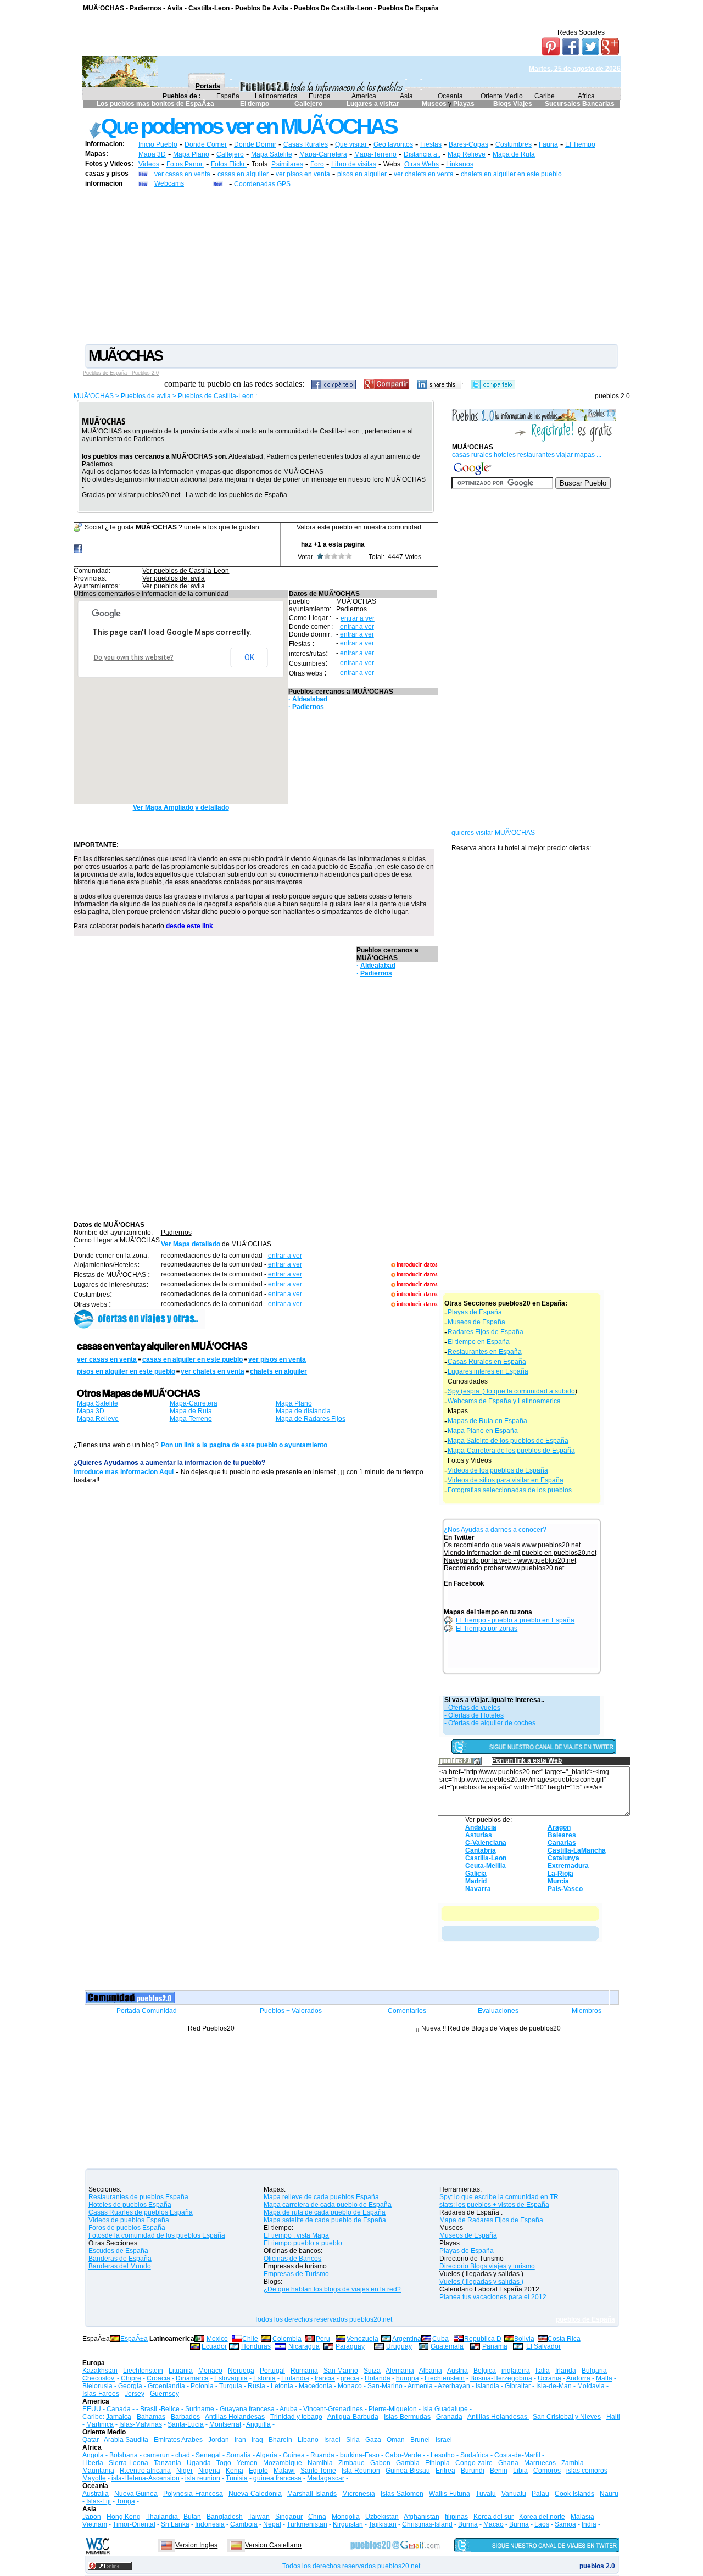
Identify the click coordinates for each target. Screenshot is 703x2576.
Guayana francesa (247, 2409)
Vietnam (95, 2524)
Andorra (578, 2378)
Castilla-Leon (486, 1858)
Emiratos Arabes (178, 2440)
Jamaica (119, 2417)
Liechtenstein (143, 2371)
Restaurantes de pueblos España (138, 2197)
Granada (449, 2417)
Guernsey (164, 2394)
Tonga (126, 2501)
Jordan (219, 2440)
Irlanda (566, 2371)
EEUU (92, 2409)
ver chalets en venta (424, 174)
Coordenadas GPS (262, 184)
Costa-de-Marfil (517, 2455)
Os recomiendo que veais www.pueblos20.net (512, 1545)
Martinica (100, 2424)
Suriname (200, 2409)
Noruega (241, 2371)
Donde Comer (206, 144)
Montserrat (225, 2424)
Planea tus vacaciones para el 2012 (493, 2297)
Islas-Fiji (99, 2501)
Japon (92, 2517)
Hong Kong (124, 2517)
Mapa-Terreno (375, 154)
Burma (468, 2524)
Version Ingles (196, 2545)
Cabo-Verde (403, 2455)
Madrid (476, 1881)
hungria (408, 2378)
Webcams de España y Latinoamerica (504, 1401)
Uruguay (399, 2346)
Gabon (380, 2463)
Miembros (587, 2011)
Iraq (257, 2440)
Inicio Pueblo (158, 144)
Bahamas (151, 2417)
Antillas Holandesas (235, 2417)
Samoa (565, 2524)
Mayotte (94, 2478)
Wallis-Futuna (450, 2494)
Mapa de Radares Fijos (311, 1419)
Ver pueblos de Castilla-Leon (186, 571)
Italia (543, 2371)
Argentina (407, 2339)
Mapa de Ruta (514, 154)
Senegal (208, 2455)
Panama (495, 2346)
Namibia (320, 2463)
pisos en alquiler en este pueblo (126, 1371)
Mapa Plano (191, 154)
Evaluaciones (498, 2011)
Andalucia (481, 1827)
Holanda (378, 2378)
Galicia (476, 1874)
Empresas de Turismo (296, 2274)
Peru (323, 2339)
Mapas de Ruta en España (487, 1421)
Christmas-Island (427, 2524)
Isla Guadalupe (445, 2409)
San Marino (341, 2371)
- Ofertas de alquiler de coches (490, 1723)
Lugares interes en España (488, 1371)
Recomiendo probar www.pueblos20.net (504, 1568)
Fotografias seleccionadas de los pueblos (510, 1490)
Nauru (609, 2494)
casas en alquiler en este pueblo (193, 1359)
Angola (93, 2455)
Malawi (284, 2471)
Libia (520, 2471)
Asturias (479, 1835)
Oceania (450, 96)
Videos (149, 164)
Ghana (508, 2463)
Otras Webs (422, 164)
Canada (119, 2409)
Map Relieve (467, 154)
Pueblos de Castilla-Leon (215, 396)
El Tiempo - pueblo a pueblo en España (515, 1620)
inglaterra (516, 2371)
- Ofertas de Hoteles (474, 1715)
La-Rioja (560, 1874)
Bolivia (524, 2339)
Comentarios (407, 2011)
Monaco (210, 2371)
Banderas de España (120, 2259)
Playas (464, 104)
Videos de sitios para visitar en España (506, 1480)
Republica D (483, 2339)
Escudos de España (118, 2251)
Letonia (282, 2386)
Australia (96, 2494)
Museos (435, 104)
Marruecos (540, 2463)
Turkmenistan (307, 2524)
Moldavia (591, 2386)
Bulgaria (594, 2371)
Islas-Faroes (101, 2394)
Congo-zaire (474, 2463)
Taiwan (259, 2517)
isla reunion (203, 2478)
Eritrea (445, 2471)
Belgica (485, 2371)
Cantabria (481, 1850)
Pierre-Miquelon (393, 2409)
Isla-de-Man (554, 2386)
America (364, 96)
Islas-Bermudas (407, 2417)
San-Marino (385, 2386)
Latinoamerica (276, 96)
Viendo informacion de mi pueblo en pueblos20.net (520, 1553)
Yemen (247, 2463)
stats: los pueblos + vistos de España (494, 2205)
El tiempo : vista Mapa (296, 2235)
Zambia (573, 2463)
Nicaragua (304, 2346)
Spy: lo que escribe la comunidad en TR (499, 2197)
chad (183, 2455)
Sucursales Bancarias (580, 104)
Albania (431, 2371)
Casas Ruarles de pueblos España (141, 2212)
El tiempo (255, 104)
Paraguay (350, 2346)
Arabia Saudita (126, 2440)
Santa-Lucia (186, 2424)
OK (249, 657)
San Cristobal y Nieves (567, 2417)
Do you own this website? (134, 657)
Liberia (93, 2463)
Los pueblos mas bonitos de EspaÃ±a (155, 104)
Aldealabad (310, 699)
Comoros (547, 2471)
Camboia (244, 2524)
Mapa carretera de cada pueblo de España (328, 2205)
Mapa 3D (152, 154)
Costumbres (514, 144)
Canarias (562, 1843)
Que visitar (352, 144)
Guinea (294, 2455)
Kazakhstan (100, 2371)
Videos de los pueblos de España (498, 1470)
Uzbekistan (382, 2517)
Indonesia (210, 2524)
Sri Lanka (175, 2524)
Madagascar (326, 2478)
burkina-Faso (360, 2455)
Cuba (440, 2339)
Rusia (256, 2386)
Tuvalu (486, 2494)
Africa (586, 96)
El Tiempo (580, 144)
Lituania (181, 2371)
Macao (493, 2524)
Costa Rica (564, 2339)
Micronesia (359, 2494)
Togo (224, 2463)
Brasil (149, 2409)
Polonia (202, 2386)
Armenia (420, 2386)
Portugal (272, 2371)
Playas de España (475, 1312)
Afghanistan (422, 2517)
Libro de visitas (354, 164)
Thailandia (163, 2517)
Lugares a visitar (373, 104)
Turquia (231, 2386)
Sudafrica (475, 2455)
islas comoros (587, 2471)
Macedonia (316, 2386)
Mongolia (346, 2517)
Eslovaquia (231, 2378)
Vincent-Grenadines (333, 2409)
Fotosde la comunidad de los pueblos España (157, 2235)
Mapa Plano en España (483, 1431)
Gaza (373, 2440)
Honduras (256, 2346)
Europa (320, 96)
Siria (353, 2440)
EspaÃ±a (134, 2339)
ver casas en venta (182, 174)
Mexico (217, 2339)
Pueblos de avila (146, 396)
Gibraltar (518, 2386)
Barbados (185, 2417)
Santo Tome (318, 2471)
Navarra (478, 1889)
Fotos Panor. (185, 164)
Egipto (258, 2471)
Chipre (131, 2378)
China (317, 2517)
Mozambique (283, 2463)
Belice (170, 2409)
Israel (332, 2440)
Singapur (289, 2517)
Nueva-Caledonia (255, 2494)
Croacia (158, 2378)
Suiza (372, 2371)
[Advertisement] (351, 265)
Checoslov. (99, 2378)
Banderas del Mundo (120, 2266)
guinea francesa (277, 2478)
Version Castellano (273, 2545)
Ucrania (549, 2378)
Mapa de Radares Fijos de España (491, 2220)
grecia (350, 2378)
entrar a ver (358, 618)
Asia (406, 96)
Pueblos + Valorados (291, 2011)
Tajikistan (383, 2524)
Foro (317, 164)
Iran (240, 2440)
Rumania (304, 2371)
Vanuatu (514, 2494)
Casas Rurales (306, 144)
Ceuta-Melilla (486, 1866)
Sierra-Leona (129, 2463)
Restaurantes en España (485, 1352)
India (589, 2524)
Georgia (130, 2386)
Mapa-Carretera (323, 154)
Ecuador (214, 2346)
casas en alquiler (243, 174)
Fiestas (431, 144)
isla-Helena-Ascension (146, 2478)
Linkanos (460, 164)
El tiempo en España (479, 1342)
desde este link (189, 926)
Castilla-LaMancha (577, 1850)
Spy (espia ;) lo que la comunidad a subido (511, 1391)
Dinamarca (192, 2378)
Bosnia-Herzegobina (501, 2378)
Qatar (91, 2440)
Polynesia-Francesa (193, 2494)
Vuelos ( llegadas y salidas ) (481, 2282)
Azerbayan (454, 2386)
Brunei (420, 2440)
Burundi (473, 2471)
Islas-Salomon (402, 2494)
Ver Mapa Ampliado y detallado (181, 807)
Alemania (400, 2371)
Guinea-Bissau (408, 2471)
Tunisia (237, 2478)
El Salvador (543, 2346)
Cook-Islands (574, 2494)
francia (325, 2378)
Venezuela (362, 2339)
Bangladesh (225, 2517)
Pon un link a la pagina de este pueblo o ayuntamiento (244, 1445)
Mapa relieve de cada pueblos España (321, 2197)
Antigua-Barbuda (353, 2417)
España (228, 96)
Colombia (287, 2339)
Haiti (613, 2417)
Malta (604, 2378)
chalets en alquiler (278, 1371)
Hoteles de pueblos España (130, 2205)
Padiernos (351, 609)
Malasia (582, 2517)
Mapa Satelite (272, 154)
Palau (540, 2494)
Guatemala (447, 2346)
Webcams (169, 183)
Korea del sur (493, 2517)
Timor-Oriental (134, 2524)
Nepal (272, 2524)
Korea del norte (542, 2517)
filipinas (456, 2517)
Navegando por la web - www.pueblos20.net (510, 1560)
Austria (457, 2371)
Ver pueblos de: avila (174, 578)
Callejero (308, 104)
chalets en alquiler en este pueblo (511, 174)
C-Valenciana (486, 1843)
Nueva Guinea (136, 2494)
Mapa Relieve (98, 1419)
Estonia (264, 2378)
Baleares (562, 1835)
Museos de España (476, 1322)
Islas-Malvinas (141, 2424)
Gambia (408, 2463)
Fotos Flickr (229, 164)
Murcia (558, 1881)
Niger (185, 2471)
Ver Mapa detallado (191, 1244)
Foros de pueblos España (127, 2228)
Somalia (239, 2455)
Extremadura (568, 1866)
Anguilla (258, 2424)
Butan (192, 2517)
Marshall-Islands (312, 2494)
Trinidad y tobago (296, 2417)
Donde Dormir (255, 144)
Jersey (135, 2394)
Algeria (267, 2455)
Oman (396, 2440)
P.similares (287, 164)
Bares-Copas (468, 144)
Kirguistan (348, 2524)
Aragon (559, 1827)
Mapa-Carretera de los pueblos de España (511, 1451)
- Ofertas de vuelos (472, 1708)
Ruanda (322, 2455)
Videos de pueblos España (129, 2220)
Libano (308, 2440)
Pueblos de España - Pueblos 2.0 (121, 373)
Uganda (199, 2463)
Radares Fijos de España (486, 1332)
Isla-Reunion (361, 2471)
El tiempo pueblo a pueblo (303, 2243)
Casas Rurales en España (487, 1362)
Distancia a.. (422, 154)
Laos (542, 2524)
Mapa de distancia (303, 1411)
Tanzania (168, 2463)
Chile (250, 2339)
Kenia (235, 2471)
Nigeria (209, 2471)
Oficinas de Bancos (292, 2259)
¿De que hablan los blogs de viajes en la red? (332, 2289)
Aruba (289, 2409)
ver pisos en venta (303, 174)
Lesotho (443, 2455)
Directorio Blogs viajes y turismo (487, 2266)
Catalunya (563, 1858)
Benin (499, 2471)
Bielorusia (97, 2386)
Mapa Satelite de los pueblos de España (508, 1441)
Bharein (280, 2440)
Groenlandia (166, 2386)
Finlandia (295, 2378)
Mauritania (98, 2471)
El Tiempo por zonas (487, 1629)
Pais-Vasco (565, 1889)
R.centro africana (145, 2471)
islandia (487, 2386)
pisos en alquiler (362, 174)
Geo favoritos (393, 144)
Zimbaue (351, 2463)
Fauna (548, 144)
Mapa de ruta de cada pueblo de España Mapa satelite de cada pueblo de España (325, 2216)
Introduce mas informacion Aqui (124, 1472)
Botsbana (124, 2455)
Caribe (545, 96)
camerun (157, 2455)
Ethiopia (437, 2463)
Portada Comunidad (147, 2011)
